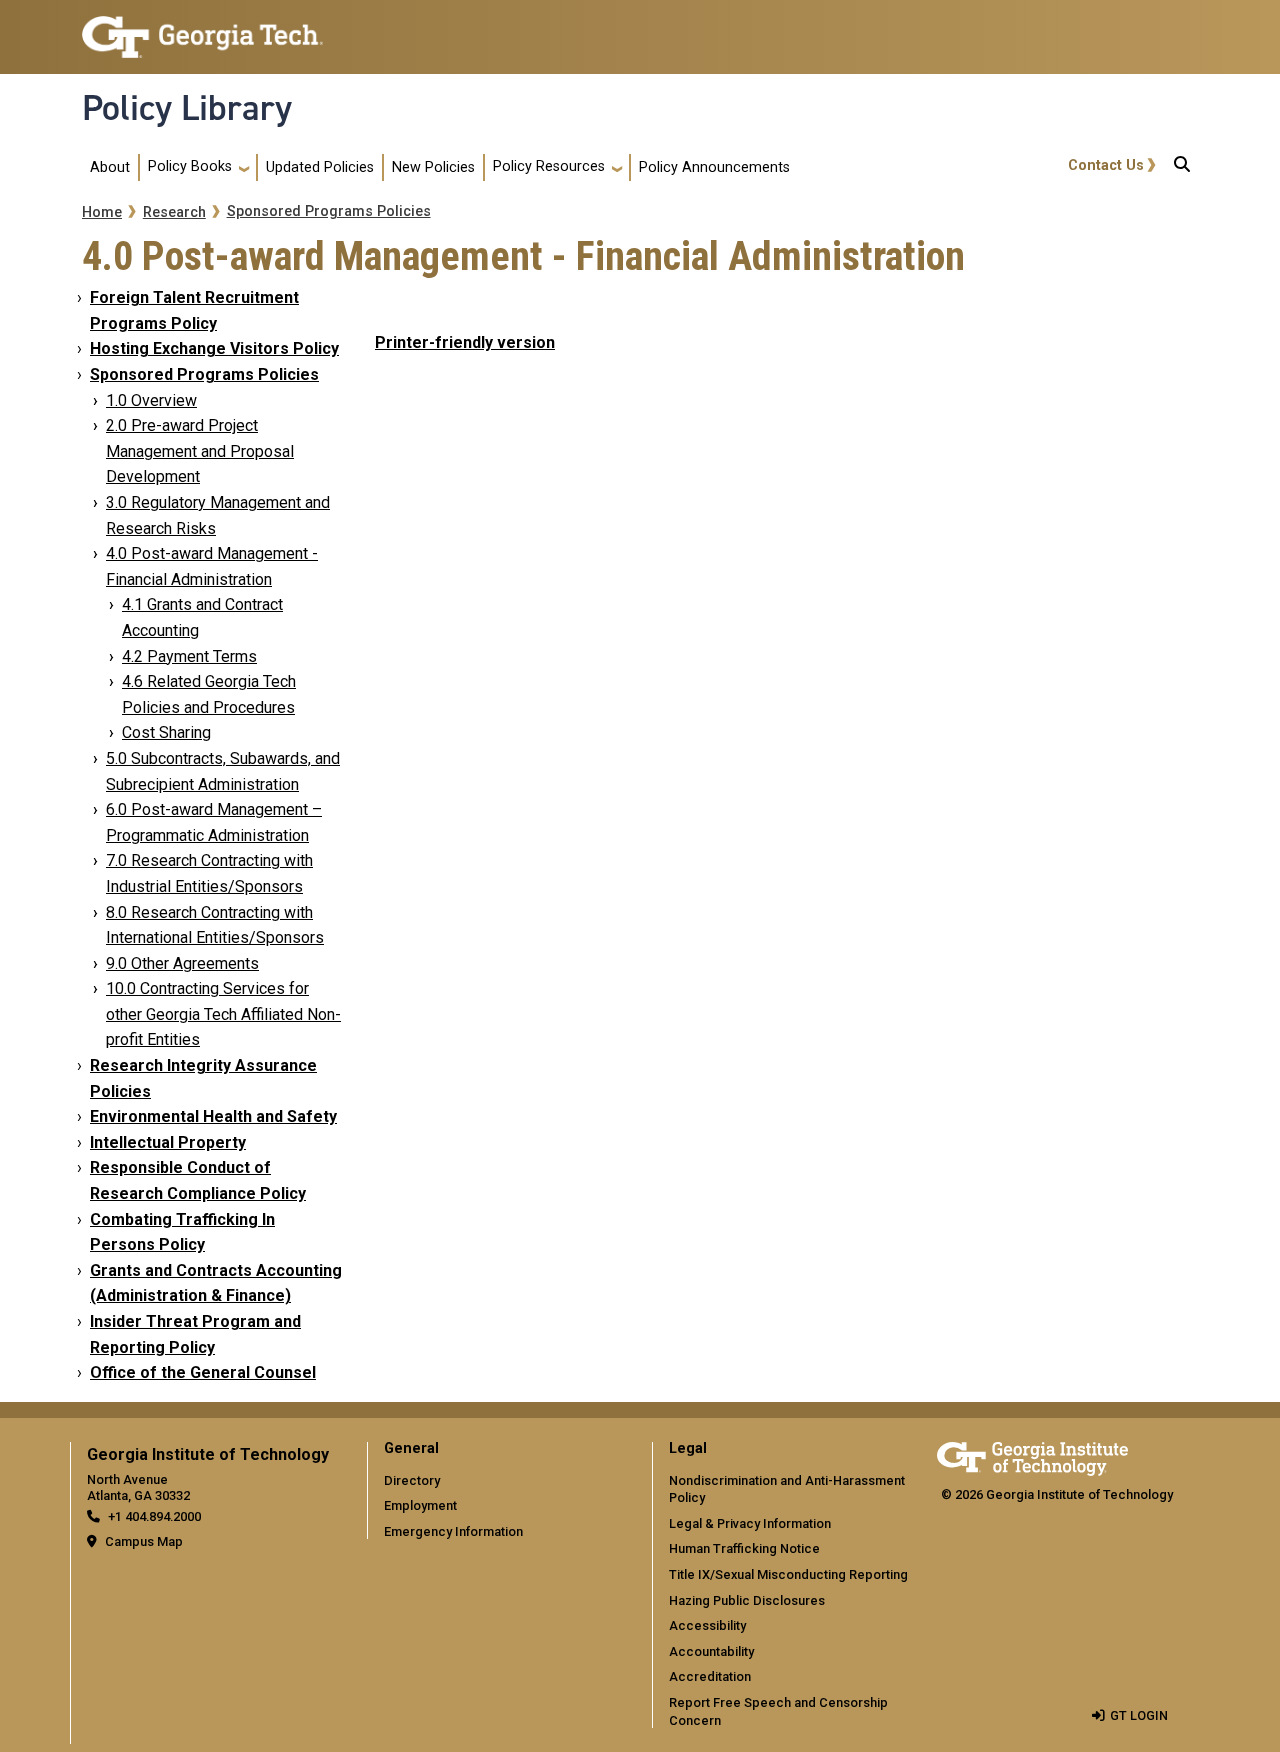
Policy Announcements (714, 167)
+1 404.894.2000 (154, 1516)
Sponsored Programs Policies (329, 211)
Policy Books (190, 166)
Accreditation (710, 1676)
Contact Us (1106, 165)
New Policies (433, 167)
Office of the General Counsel (203, 1372)
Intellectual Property (168, 1142)
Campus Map (144, 1541)
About (110, 167)
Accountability (711, 1651)
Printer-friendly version (465, 342)
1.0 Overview (151, 400)
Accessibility (707, 1625)
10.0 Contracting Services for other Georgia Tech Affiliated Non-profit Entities (223, 1014)
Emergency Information (453, 1531)
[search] (1182, 168)
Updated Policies (320, 167)
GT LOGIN (1139, 1715)
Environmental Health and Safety (213, 1116)
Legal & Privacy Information (750, 1523)
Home (102, 212)
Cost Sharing (166, 732)
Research (174, 212)
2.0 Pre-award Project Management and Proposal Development (200, 451)
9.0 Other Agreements (182, 963)
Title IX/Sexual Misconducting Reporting (788, 1574)
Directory (412, 1480)
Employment (420, 1505)
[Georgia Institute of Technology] (202, 28)
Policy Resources (549, 166)
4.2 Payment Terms (189, 656)
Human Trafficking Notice (744, 1548)
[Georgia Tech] (1032, 1455)
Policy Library (187, 108)
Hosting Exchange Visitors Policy (214, 348)
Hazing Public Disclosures (747, 1600)
